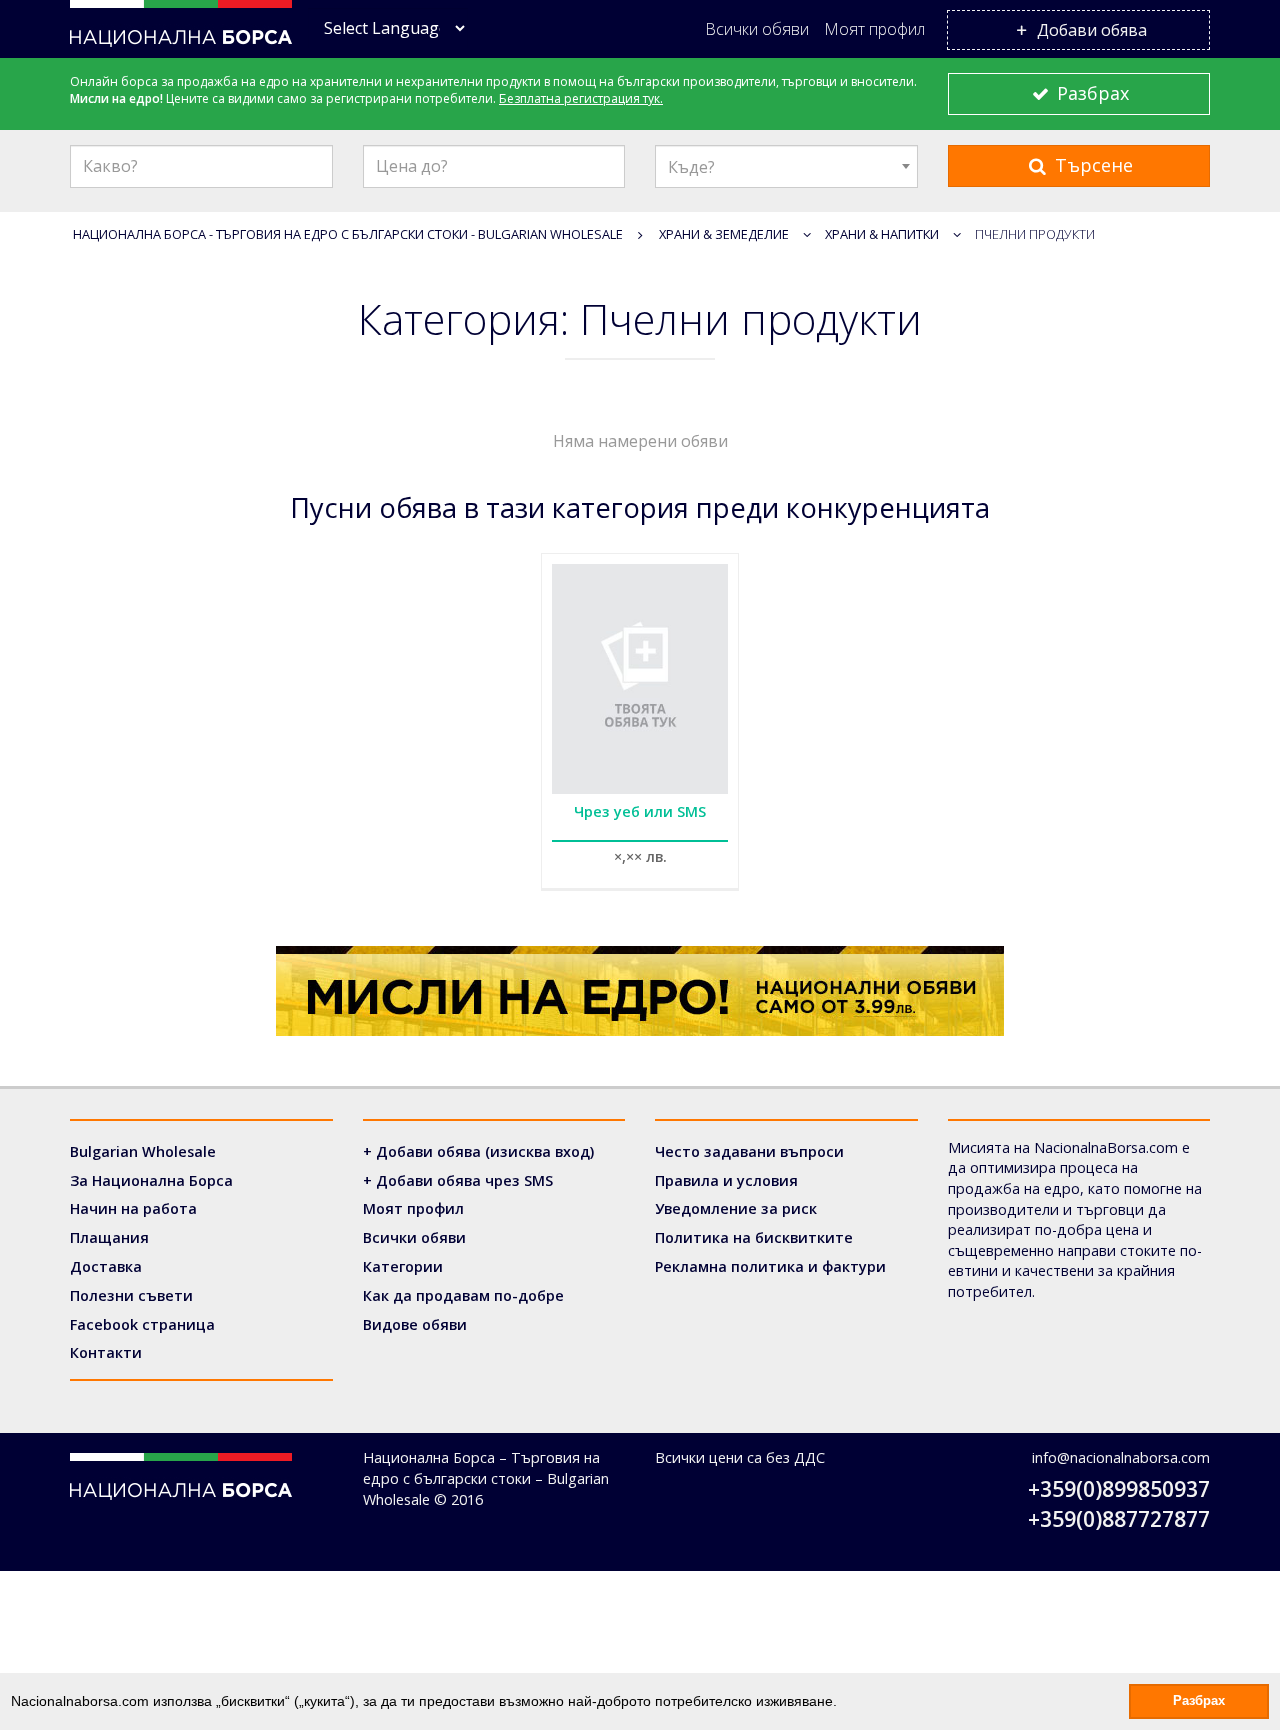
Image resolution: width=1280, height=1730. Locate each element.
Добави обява (1090, 30)
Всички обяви (757, 29)
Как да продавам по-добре (463, 1295)
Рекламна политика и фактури (770, 1266)
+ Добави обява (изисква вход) (478, 1151)
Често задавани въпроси (749, 1151)
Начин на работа (133, 1208)
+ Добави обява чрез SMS (458, 1180)
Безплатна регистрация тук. (581, 98)
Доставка (106, 1266)
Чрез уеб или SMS (640, 811)
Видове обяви (415, 1324)
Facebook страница (142, 1324)
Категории (403, 1266)
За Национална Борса (151, 1180)
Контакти (106, 1352)
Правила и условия (726, 1180)
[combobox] (786, 166)
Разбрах (1090, 93)
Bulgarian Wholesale (143, 1151)
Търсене (1091, 165)
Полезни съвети (131, 1295)
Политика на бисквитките (754, 1237)
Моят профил (874, 29)
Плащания (109, 1237)
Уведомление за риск (736, 1208)
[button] (844, 1703)
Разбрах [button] (1199, 1701)
